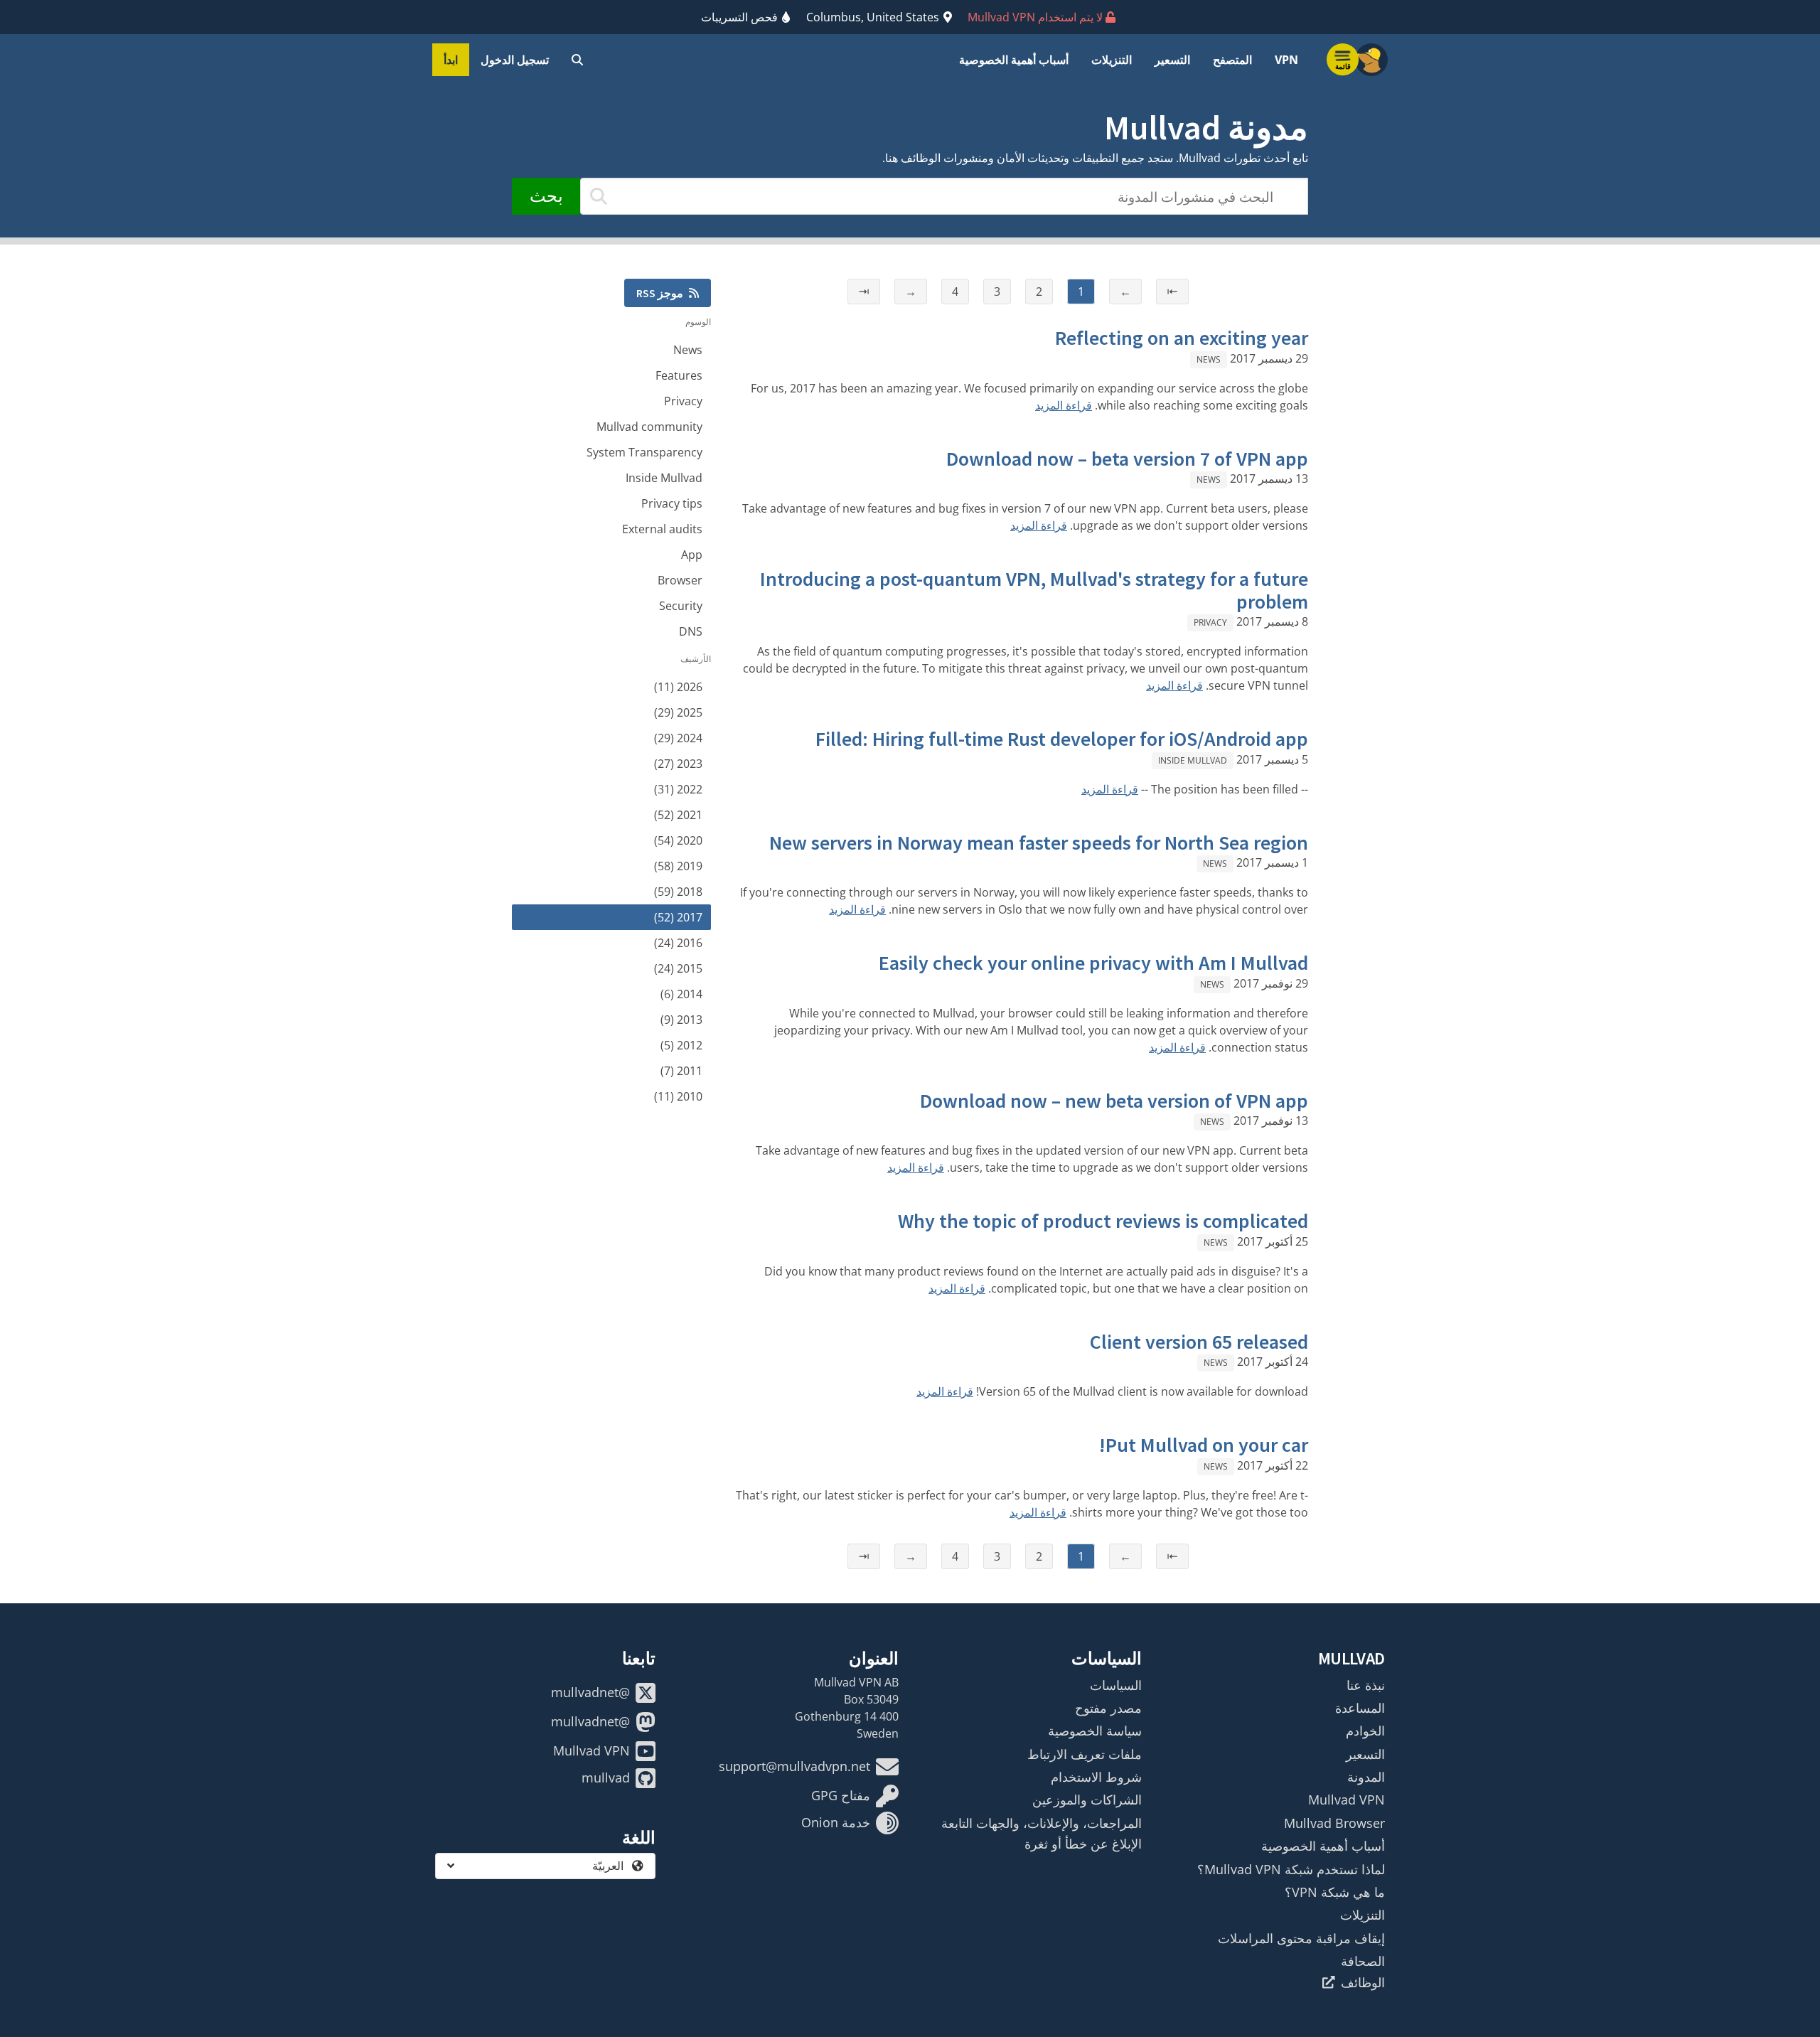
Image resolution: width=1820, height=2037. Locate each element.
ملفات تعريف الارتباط (1085, 1754)
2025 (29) (678, 712)
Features (679, 375)
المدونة (1366, 1777)
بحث (546, 196)
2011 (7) (681, 1071)
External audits (662, 529)
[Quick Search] (577, 60)
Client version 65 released (1199, 1342)
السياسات (1116, 1685)
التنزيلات (1112, 60)
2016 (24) (678, 943)
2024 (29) (678, 738)
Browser (680, 580)
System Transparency (644, 452)
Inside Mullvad (1193, 760)
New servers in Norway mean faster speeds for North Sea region (1039, 843)
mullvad (606, 1777)
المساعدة (1360, 1708)
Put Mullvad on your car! (1204, 1445)
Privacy (1210, 622)
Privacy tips (672, 503)
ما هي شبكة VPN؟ (1335, 1892)
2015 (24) (678, 968)
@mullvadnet (590, 1692)
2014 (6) (681, 994)
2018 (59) (678, 892)
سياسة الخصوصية (1095, 1731)
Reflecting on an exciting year (1182, 338)
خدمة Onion (836, 1822)
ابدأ (451, 60)
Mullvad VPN (1347, 1800)
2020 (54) (678, 840)
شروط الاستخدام (1096, 1777)
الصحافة (1363, 1961)
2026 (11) (678, 687)
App (692, 555)
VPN (1286, 60)
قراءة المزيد (1064, 405)
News (1209, 359)
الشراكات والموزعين (1087, 1800)
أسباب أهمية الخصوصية (1014, 60)
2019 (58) (678, 866)
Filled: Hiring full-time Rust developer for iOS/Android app (1062, 739)
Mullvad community (649, 427)
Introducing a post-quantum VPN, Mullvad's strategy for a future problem (1034, 590)
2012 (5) (681, 1045)
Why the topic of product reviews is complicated (1103, 1221)
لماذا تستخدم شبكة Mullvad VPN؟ (1291, 1869)
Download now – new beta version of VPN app (1114, 1101)
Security (681, 606)
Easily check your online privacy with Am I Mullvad (1093, 963)
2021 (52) (678, 815)
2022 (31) (678, 789)
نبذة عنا (1366, 1685)
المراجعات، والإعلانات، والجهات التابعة (1042, 1823)
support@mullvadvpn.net (794, 1766)
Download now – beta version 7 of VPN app (1127, 459)
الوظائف (1363, 1982)
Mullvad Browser (1334, 1823)
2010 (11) (678, 1096)
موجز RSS (660, 293)
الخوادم (1365, 1731)
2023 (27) (678, 764)
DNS (691, 631)
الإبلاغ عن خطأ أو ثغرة (1083, 1844)
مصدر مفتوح (1108, 1708)
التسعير (1172, 60)
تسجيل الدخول (515, 60)
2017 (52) (678, 917)
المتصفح (1232, 60)
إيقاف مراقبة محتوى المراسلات (1301, 1938)
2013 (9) (681, 1020)
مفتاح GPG (841, 1795)
